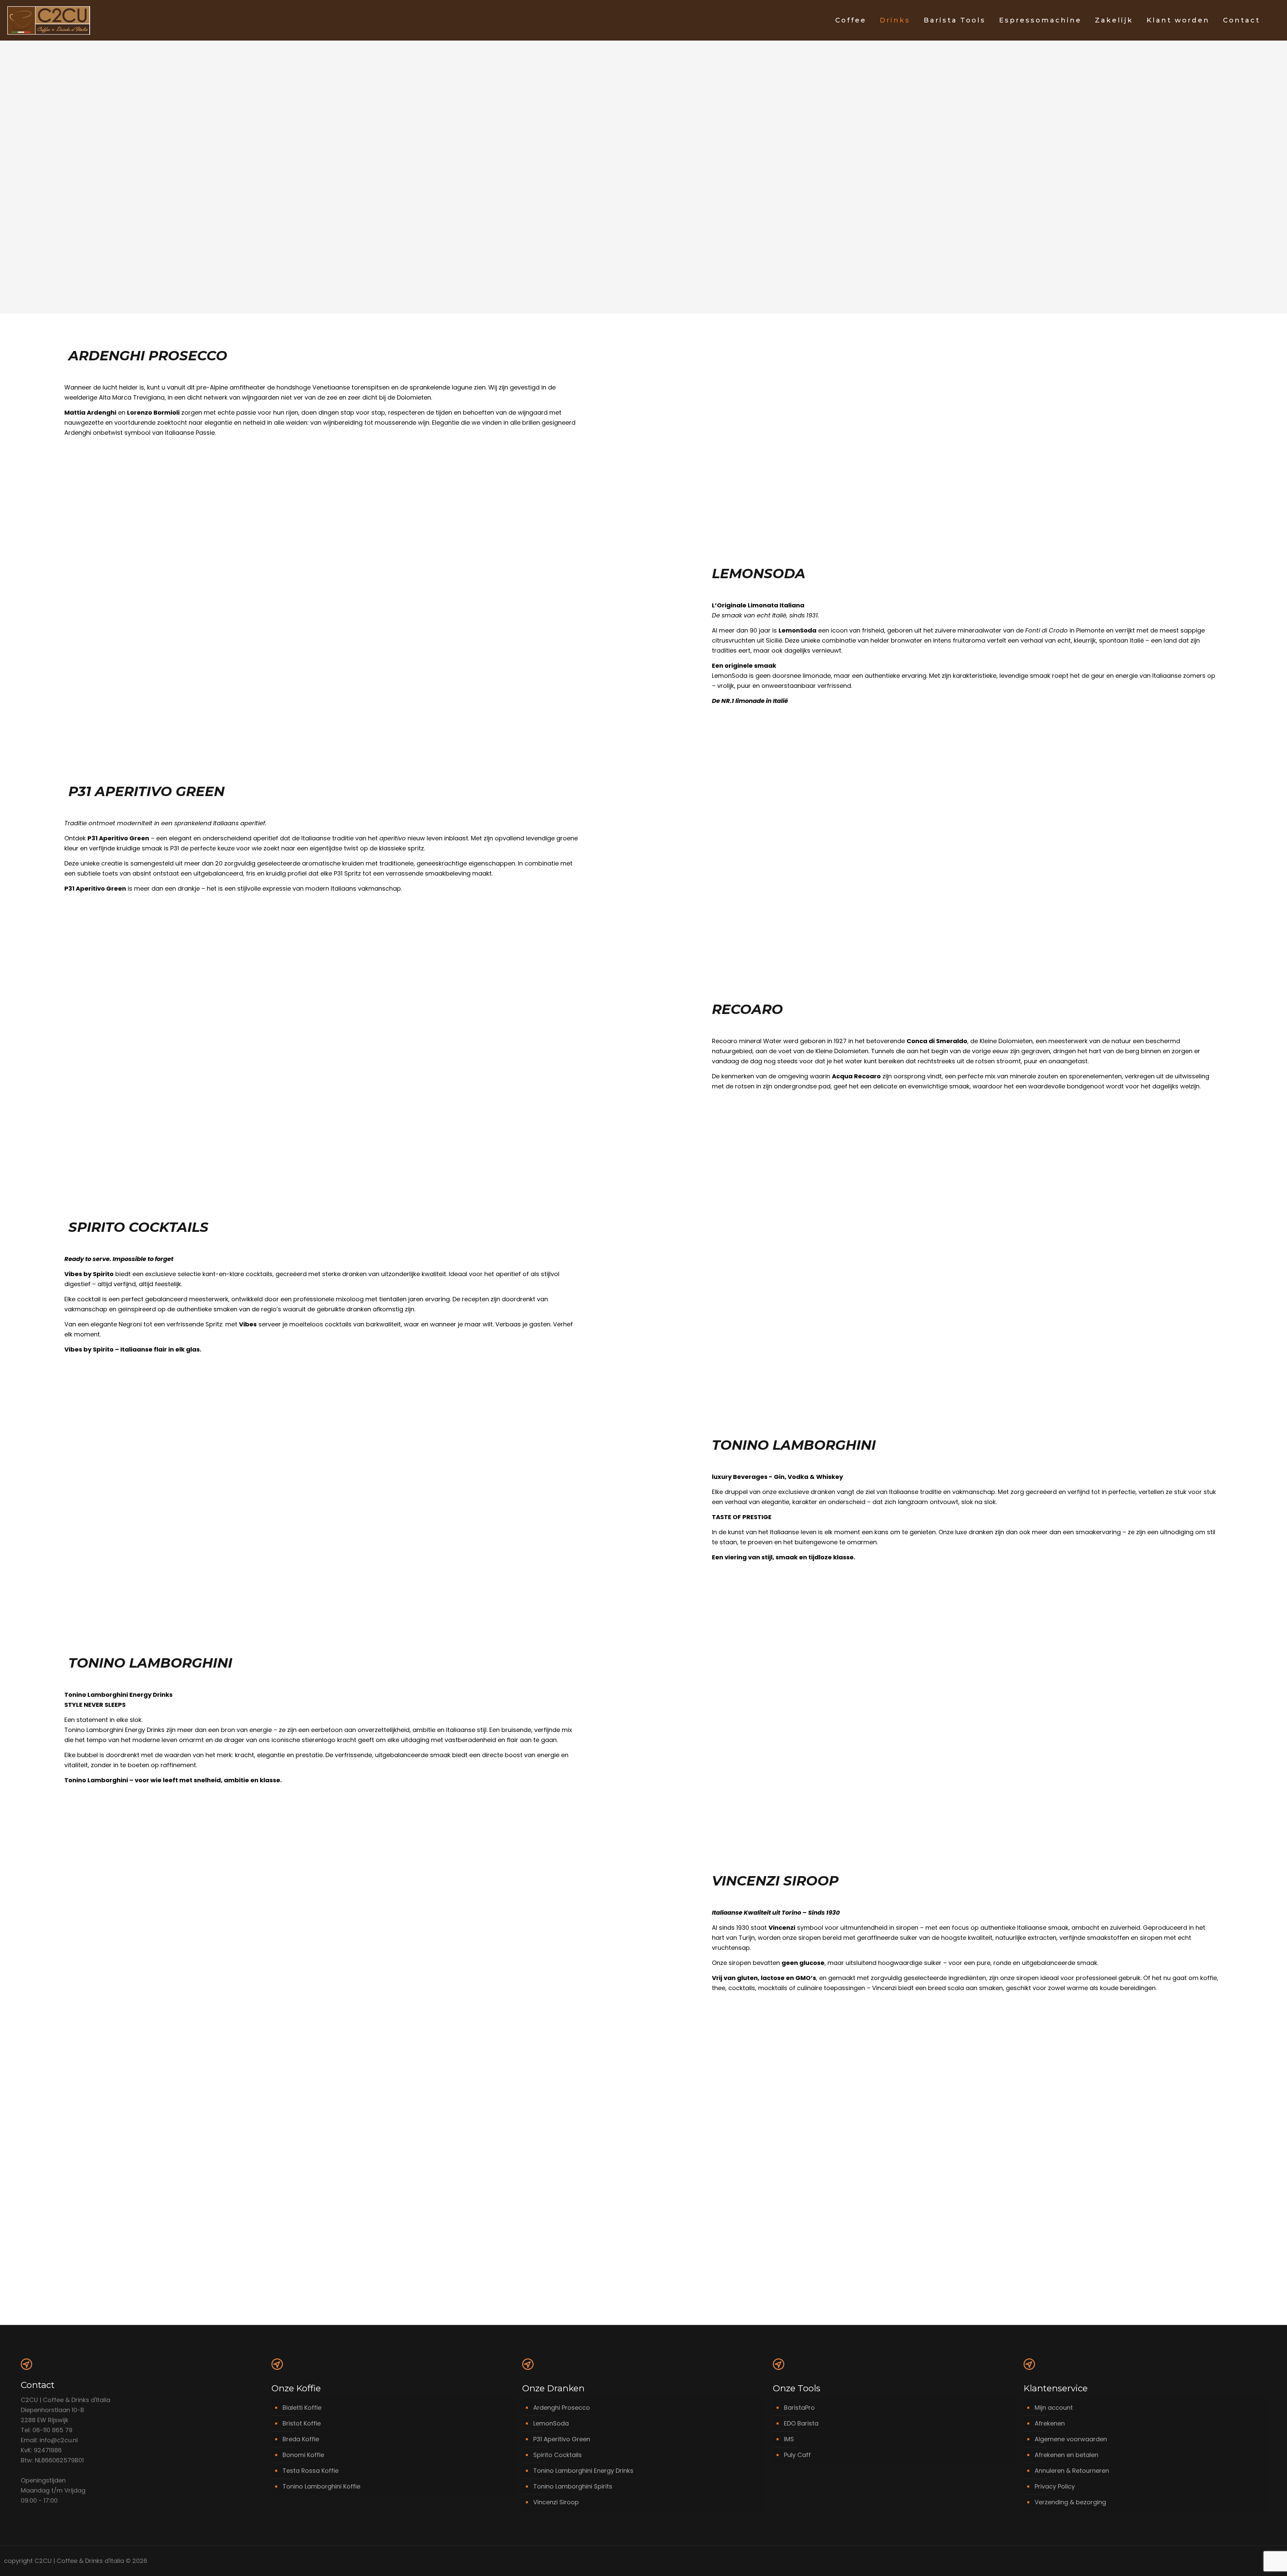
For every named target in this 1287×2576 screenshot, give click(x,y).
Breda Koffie (301, 2439)
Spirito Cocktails (558, 2455)
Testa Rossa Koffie (311, 2471)
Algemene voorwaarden (1071, 2439)
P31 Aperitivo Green (562, 2439)
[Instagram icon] (1260, 2561)
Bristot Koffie (302, 2423)
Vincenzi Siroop (556, 2502)
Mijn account (1054, 2408)
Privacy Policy (1055, 2486)
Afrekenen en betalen (1066, 2455)
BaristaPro (799, 2408)
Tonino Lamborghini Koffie (321, 2486)
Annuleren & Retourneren (1072, 2471)
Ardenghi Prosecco (562, 2408)
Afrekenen (1050, 2423)
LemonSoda (551, 2423)
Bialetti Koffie (302, 2408)
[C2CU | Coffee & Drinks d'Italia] (49, 20)
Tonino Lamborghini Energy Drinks (583, 2471)
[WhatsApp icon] (1239, 2561)
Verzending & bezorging (1070, 2502)
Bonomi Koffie (303, 2455)
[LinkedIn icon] (1253, 2561)
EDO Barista (801, 2423)
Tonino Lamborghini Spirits (573, 2486)
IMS (789, 2439)
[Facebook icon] (1246, 2561)
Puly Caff (797, 2455)
